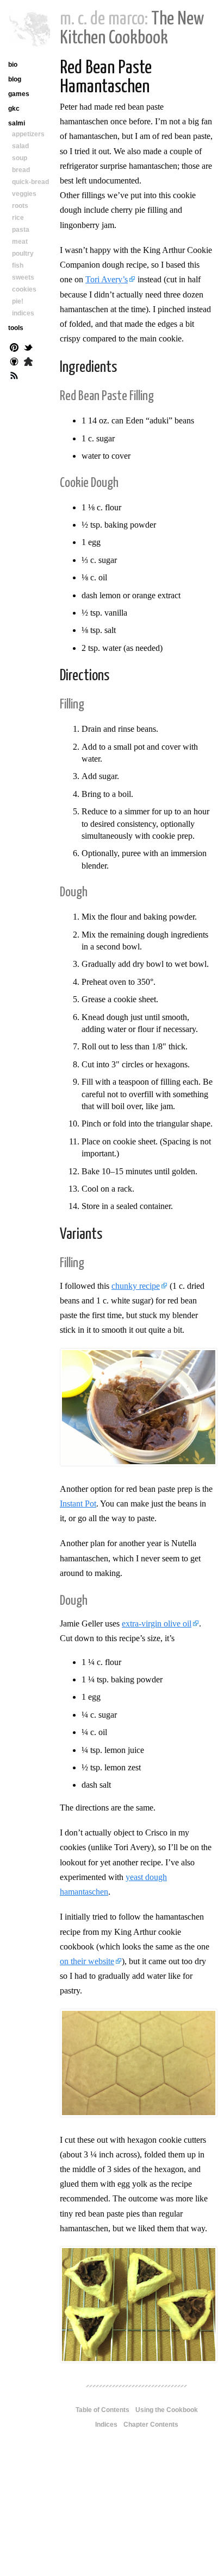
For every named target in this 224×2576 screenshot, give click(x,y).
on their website (87, 1961)
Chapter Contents (151, 2425)
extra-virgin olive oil (157, 1624)
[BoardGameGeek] (28, 363)
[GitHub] (14, 363)
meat (20, 242)
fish (18, 265)
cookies (24, 289)
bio (13, 65)
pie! (18, 301)
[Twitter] (28, 349)
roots (20, 206)
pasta (21, 230)
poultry (23, 254)
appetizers (28, 134)
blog (15, 79)
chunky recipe (136, 1286)
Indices (106, 2425)
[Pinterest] (14, 349)
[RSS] (14, 377)
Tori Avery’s (107, 279)
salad (20, 146)
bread (21, 170)
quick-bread (30, 182)
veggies (24, 194)
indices (23, 313)
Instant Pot (78, 1504)
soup (20, 158)
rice (18, 218)
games (19, 94)
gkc (14, 109)
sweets (23, 277)
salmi (17, 123)
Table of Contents (102, 2410)
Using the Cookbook (167, 2410)
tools (16, 328)
